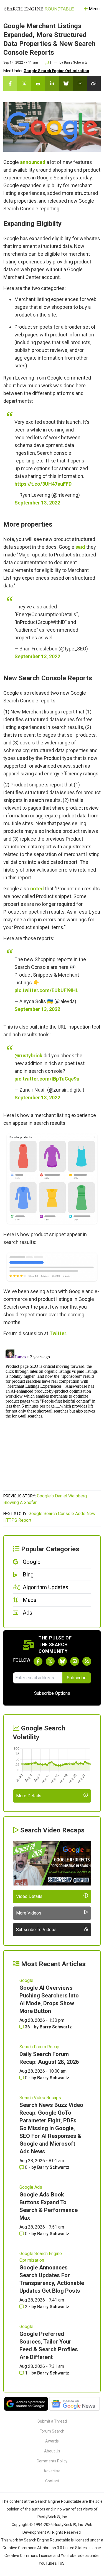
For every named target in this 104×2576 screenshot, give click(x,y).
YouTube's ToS (52, 2563)
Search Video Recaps (40, 2098)
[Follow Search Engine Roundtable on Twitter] (50, 1661)
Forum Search (52, 2431)
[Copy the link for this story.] (94, 83)
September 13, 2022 (37, 503)
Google (26, 1980)
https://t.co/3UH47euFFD (43, 484)
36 (27, 2027)
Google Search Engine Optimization (56, 71)
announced (33, 162)
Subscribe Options (52, 1693)
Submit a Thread (52, 2421)
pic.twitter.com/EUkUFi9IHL (46, 990)
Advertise (52, 2471)
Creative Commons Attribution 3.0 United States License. (52, 2548)
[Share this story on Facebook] (10, 83)
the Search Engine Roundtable (55, 2501)
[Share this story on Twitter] (24, 83)
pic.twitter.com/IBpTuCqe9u (47, 1079)
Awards (52, 2441)
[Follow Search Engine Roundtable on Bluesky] (62, 1661)
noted (37, 889)
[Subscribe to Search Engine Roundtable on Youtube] (75, 1661)
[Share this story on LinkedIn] (52, 83)
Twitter (58, 1333)
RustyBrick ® (65, 2525)
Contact (52, 2481)
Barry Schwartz (76, 62)
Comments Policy (52, 2461)
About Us (52, 2451)
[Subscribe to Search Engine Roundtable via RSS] (87, 1661)
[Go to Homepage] (39, 9)
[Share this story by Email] (80, 83)
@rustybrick (28, 1056)
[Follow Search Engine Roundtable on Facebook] (38, 1661)
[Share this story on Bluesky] (66, 83)
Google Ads (31, 2187)
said (80, 547)
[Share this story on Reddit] (38, 83)
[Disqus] (52, 1416)
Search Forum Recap (39, 2047)
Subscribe (77, 1678)
